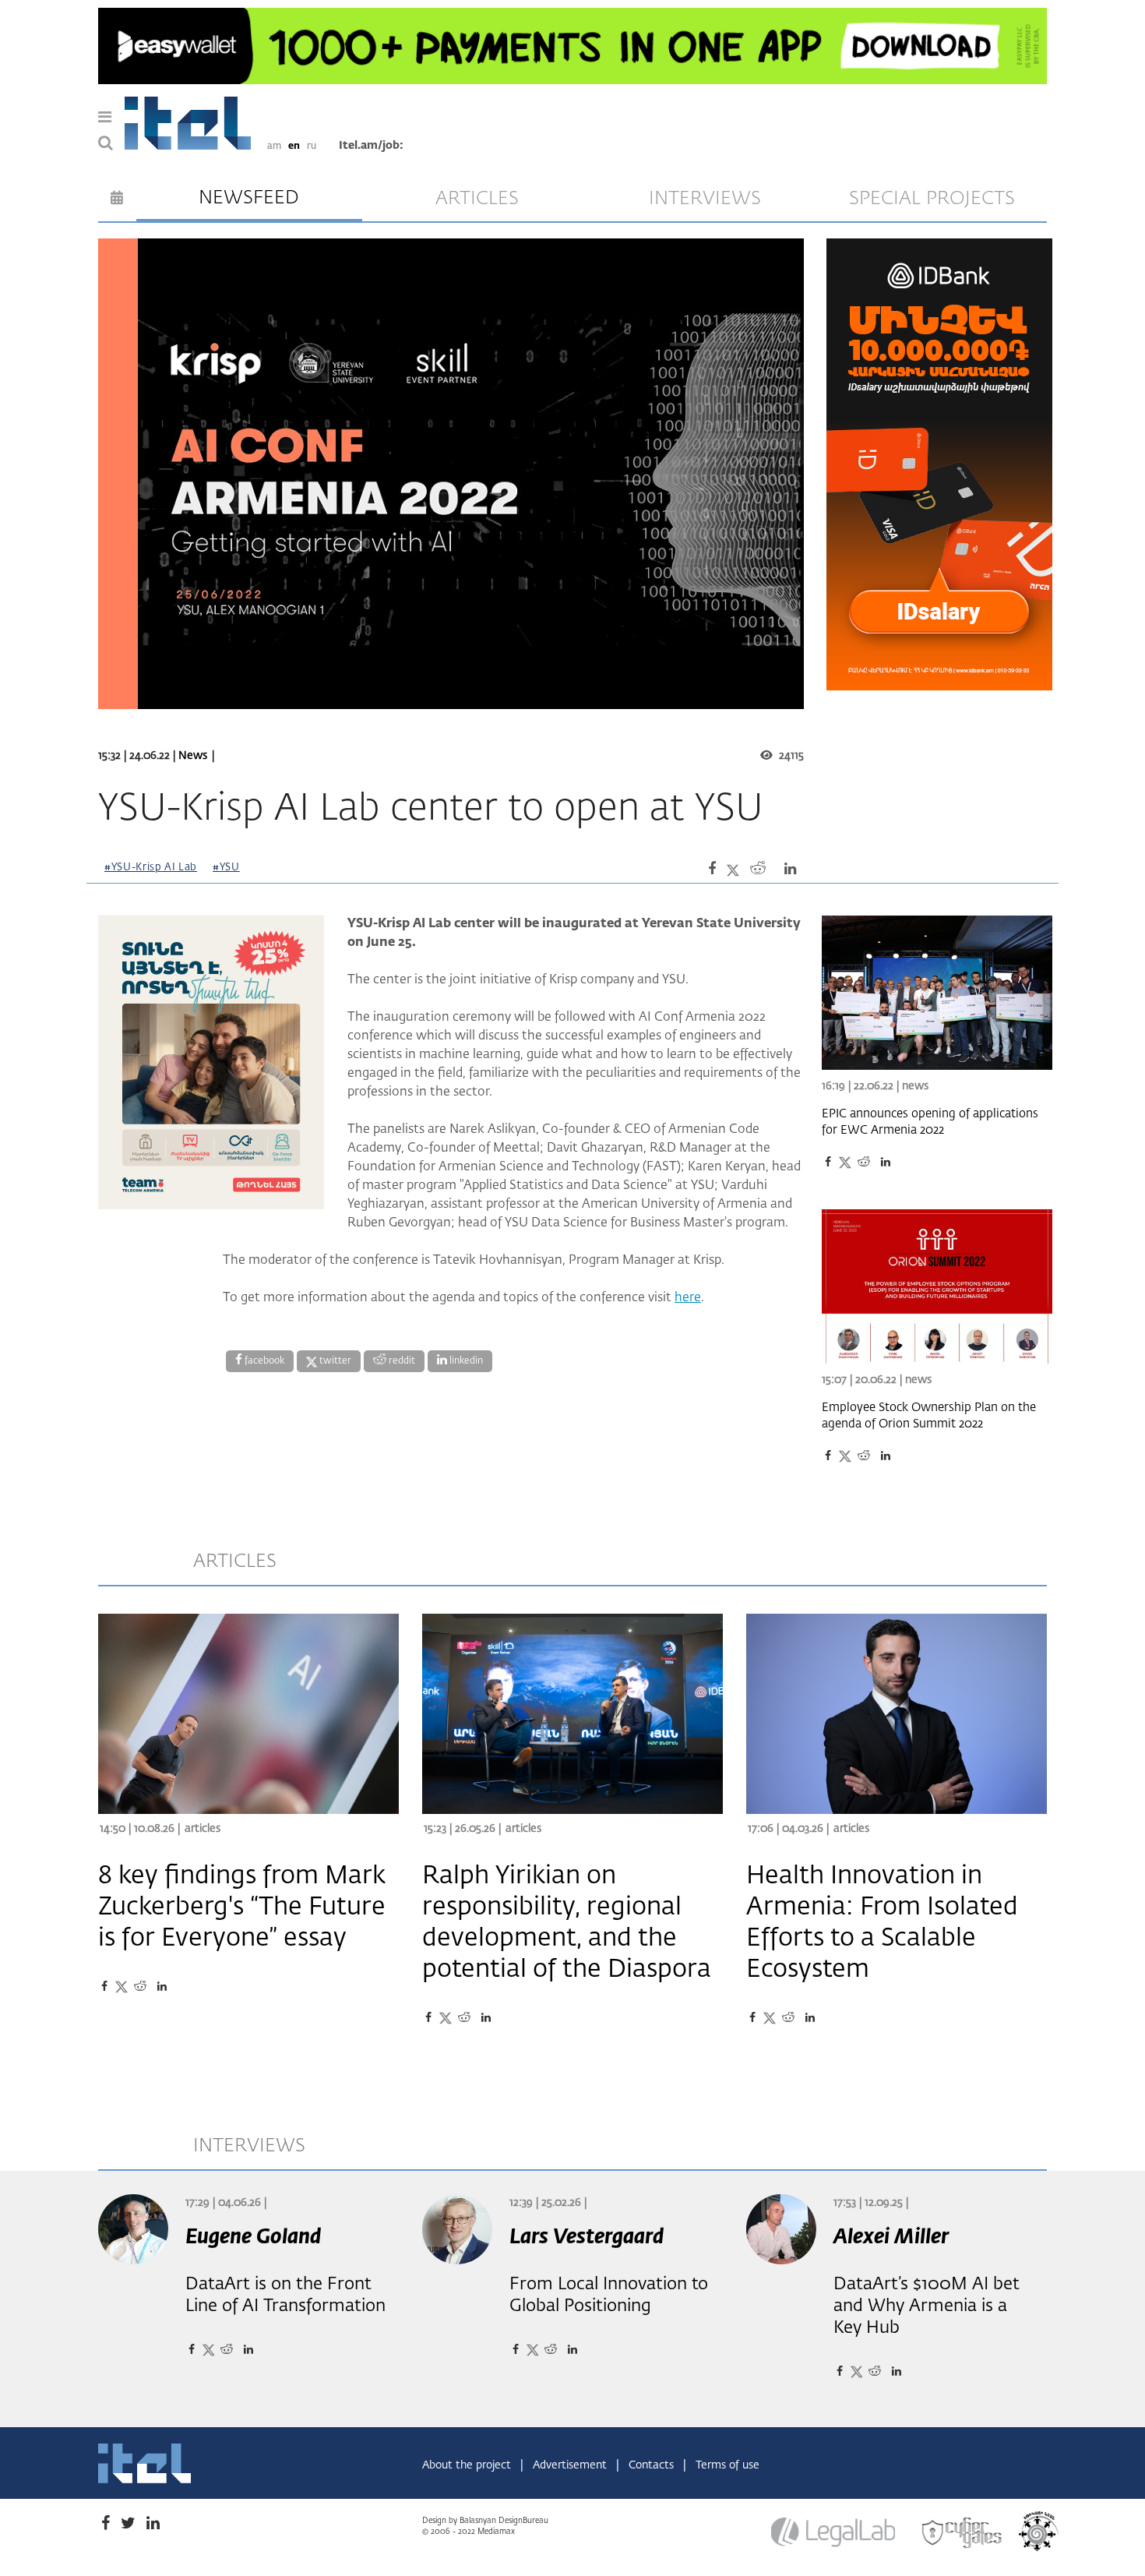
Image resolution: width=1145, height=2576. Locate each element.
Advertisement (571, 2465)
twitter (334, 1361)
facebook (263, 1361)
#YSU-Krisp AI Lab (151, 868)
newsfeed (249, 198)
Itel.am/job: (371, 146)
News (193, 756)
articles (477, 199)
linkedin (465, 1361)
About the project (468, 2465)
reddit (401, 1361)
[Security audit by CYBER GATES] (963, 2533)
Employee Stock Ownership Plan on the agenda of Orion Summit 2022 (929, 1416)
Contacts (653, 2465)
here (688, 1298)
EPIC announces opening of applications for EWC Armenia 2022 (930, 1122)
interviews (705, 199)
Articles (203, 1829)
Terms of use (728, 2465)
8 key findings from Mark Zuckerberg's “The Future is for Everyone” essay (242, 1907)
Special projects (932, 199)
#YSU (226, 868)
